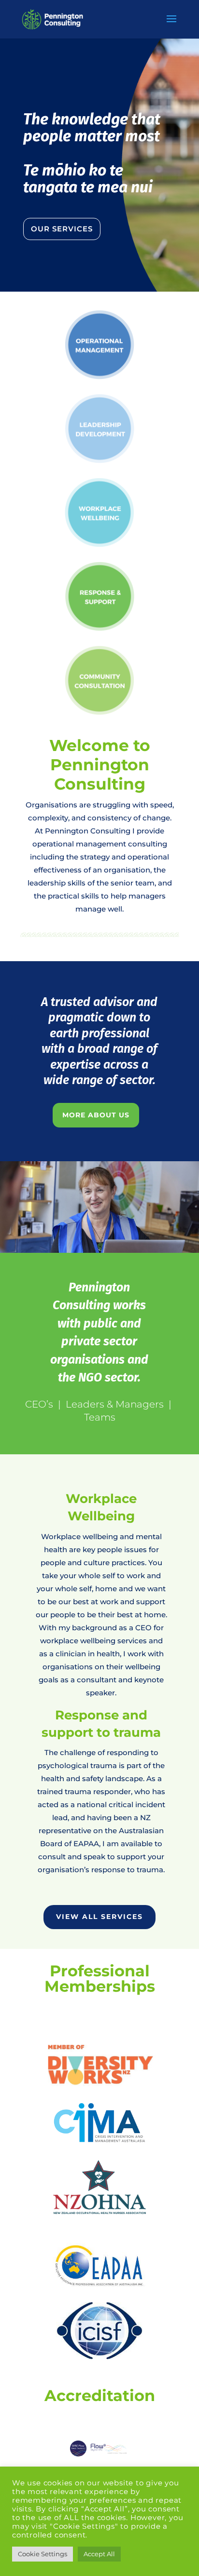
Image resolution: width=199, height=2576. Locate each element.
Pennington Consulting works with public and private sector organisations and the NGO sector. (99, 1333)
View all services (99, 1917)
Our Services (62, 229)
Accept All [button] (99, 2554)
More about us (96, 1115)
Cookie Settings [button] (43, 2554)
